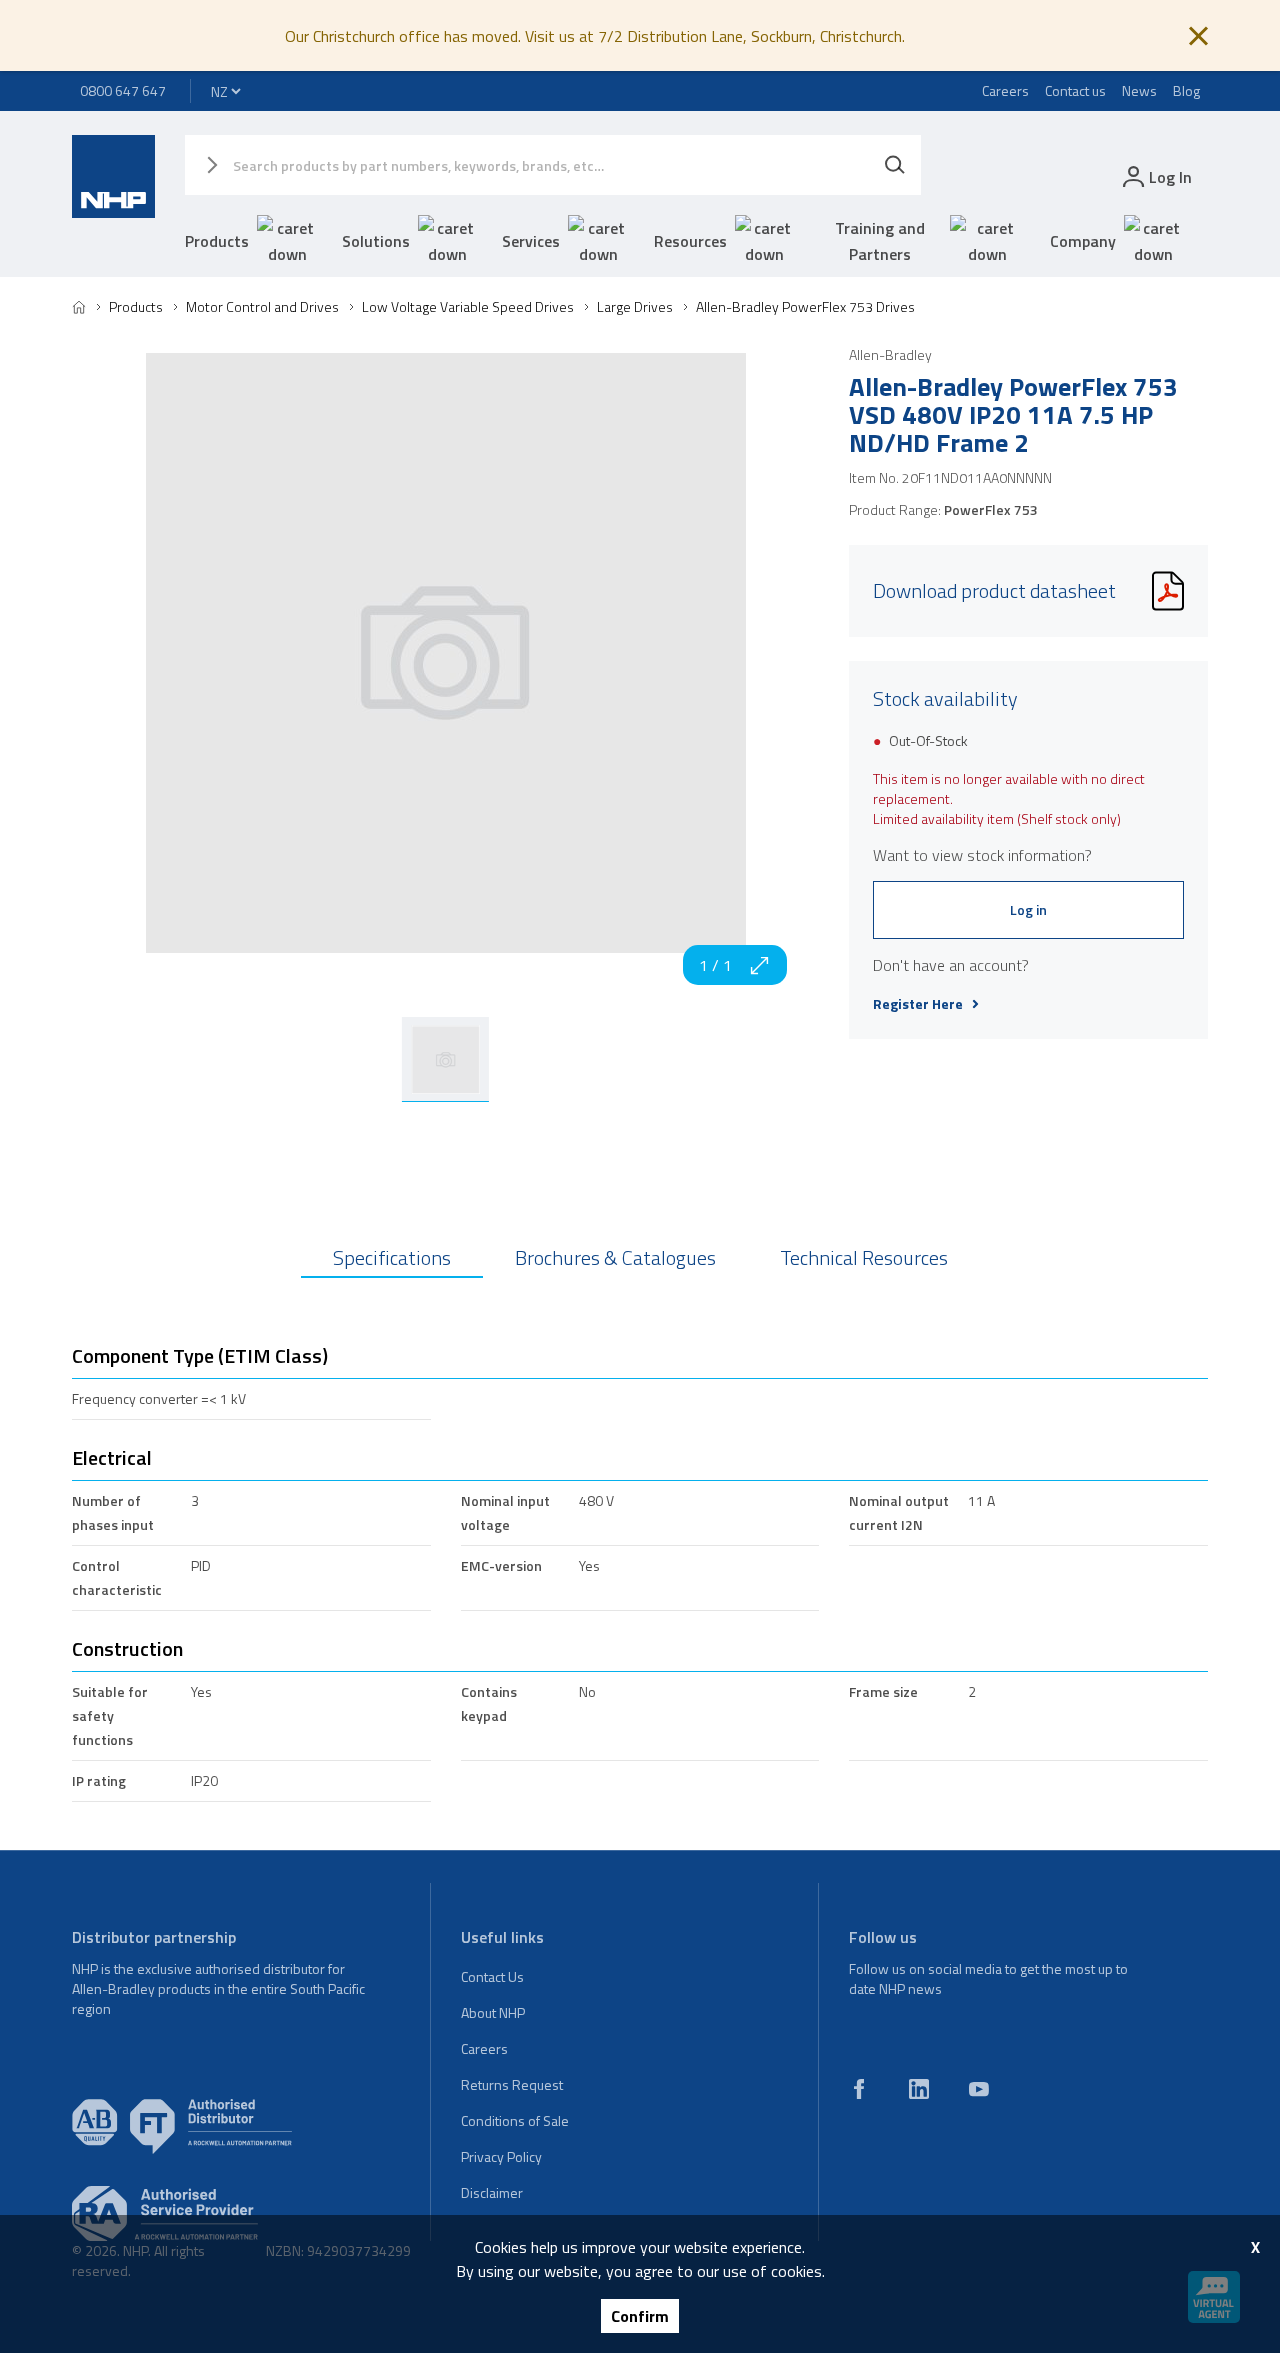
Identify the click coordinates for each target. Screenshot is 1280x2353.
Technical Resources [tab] (864, 1257)
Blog (1186, 90)
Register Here (918, 1004)
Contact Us (492, 1976)
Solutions (376, 241)
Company (1083, 241)
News (1139, 90)
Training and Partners (880, 241)
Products (217, 241)
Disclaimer (492, 2192)
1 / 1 (715, 965)
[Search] (895, 165)
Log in (1028, 909)
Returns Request (512, 2084)
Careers (1005, 90)
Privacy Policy (501, 2156)
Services (531, 241)
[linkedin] (919, 2089)
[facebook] (859, 2089)
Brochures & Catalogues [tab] (615, 1257)
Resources (690, 241)
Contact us (1075, 90)
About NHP (493, 2012)
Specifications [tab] (392, 1257)
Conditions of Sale (515, 2120)
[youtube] (979, 2089)
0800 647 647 (123, 90)
